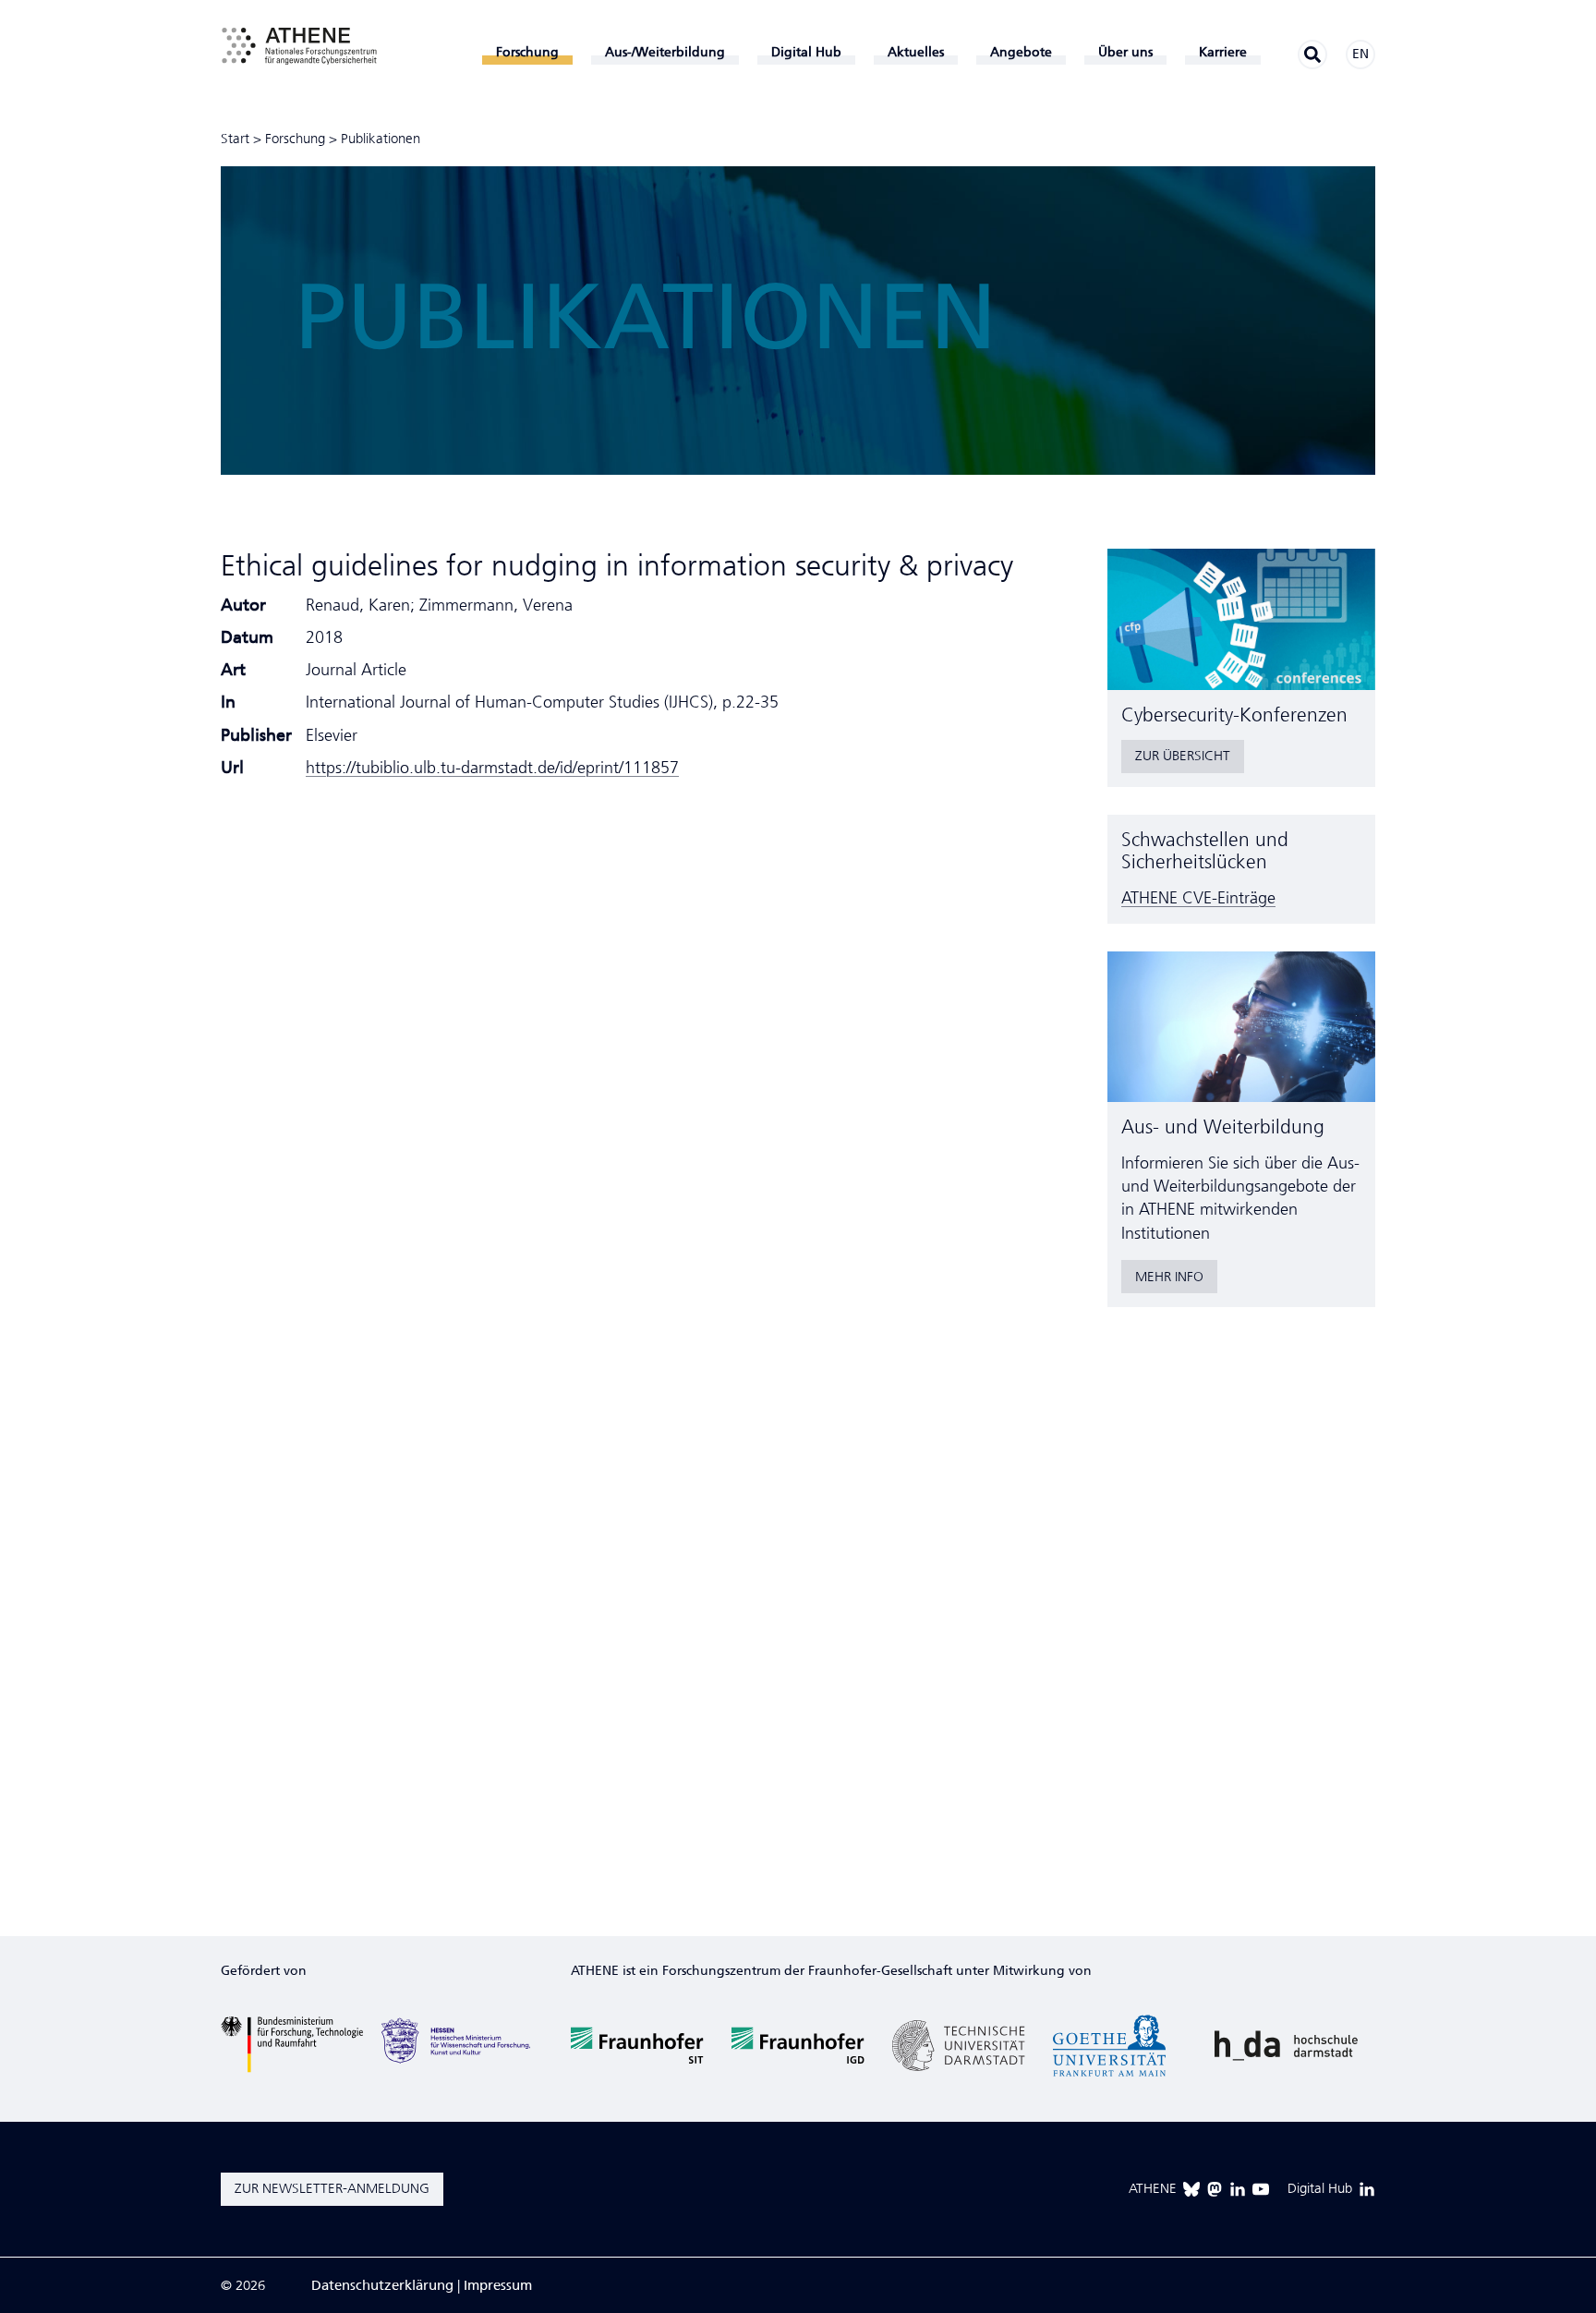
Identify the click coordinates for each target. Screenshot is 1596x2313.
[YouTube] (1261, 2189)
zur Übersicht (1183, 756)
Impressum (498, 2285)
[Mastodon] (1215, 2189)
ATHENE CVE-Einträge (1198, 898)
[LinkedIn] (1238, 2189)
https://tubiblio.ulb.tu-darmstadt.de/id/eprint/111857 (492, 768)
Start (235, 139)
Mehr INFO (1169, 1277)
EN (1360, 54)
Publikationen (381, 139)
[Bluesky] (1191, 2189)
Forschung (295, 139)
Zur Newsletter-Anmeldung (332, 2188)
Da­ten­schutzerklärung (382, 2285)
